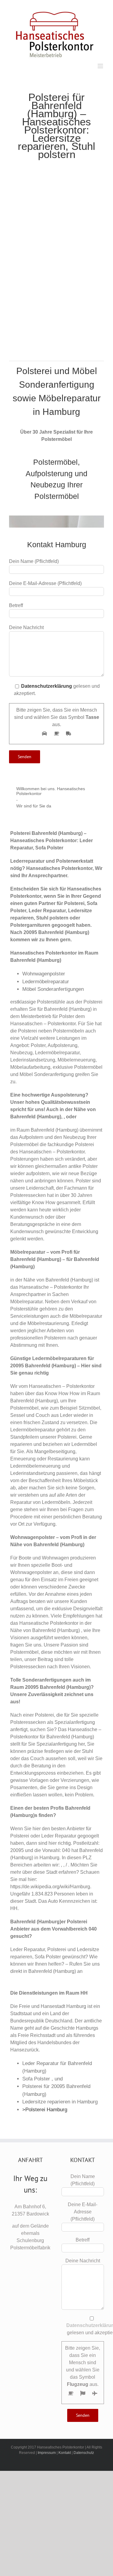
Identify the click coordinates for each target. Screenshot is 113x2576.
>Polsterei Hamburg (45, 2110)
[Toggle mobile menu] (101, 66)
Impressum (47, 2453)
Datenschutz (84, 2453)
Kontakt (65, 2453)
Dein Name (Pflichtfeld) (83, 2180)
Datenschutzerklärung (47, 686)
